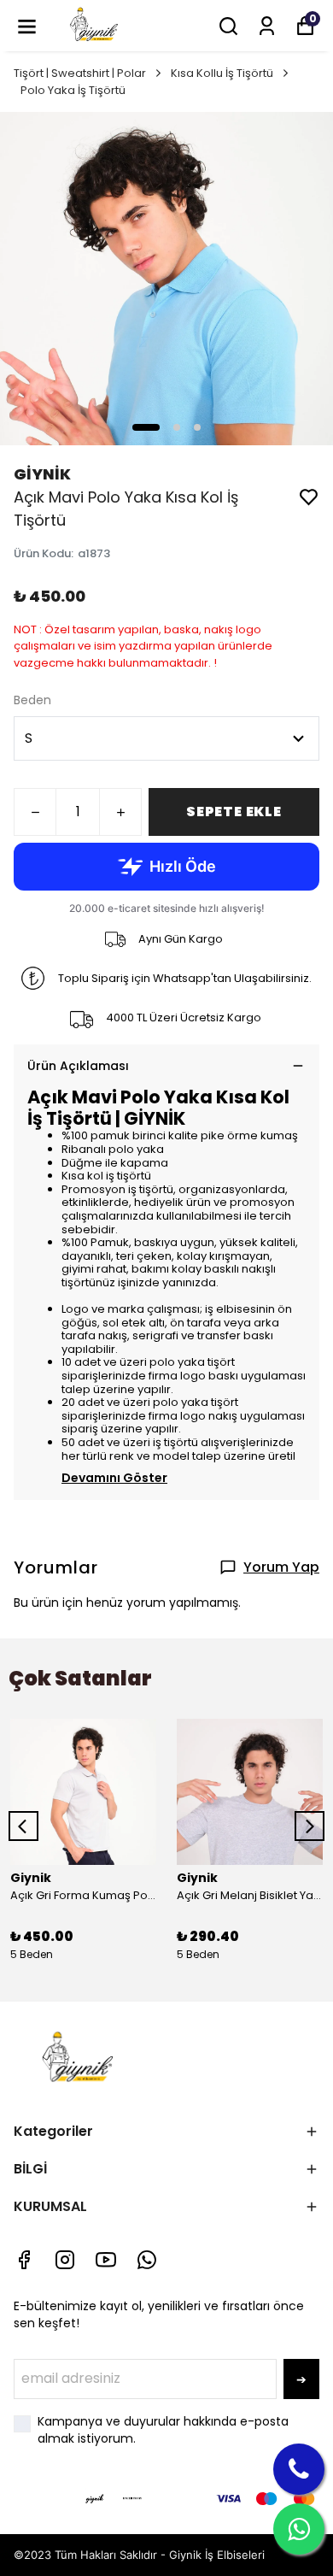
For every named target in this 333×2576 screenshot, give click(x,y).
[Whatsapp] (147, 2260)
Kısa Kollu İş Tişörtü (222, 73)
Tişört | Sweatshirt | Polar (80, 73)
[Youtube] (106, 2260)
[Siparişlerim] (267, 26)
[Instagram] (65, 2260)
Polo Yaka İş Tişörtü (73, 90)
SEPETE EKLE (234, 812)
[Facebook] (24, 2260)
